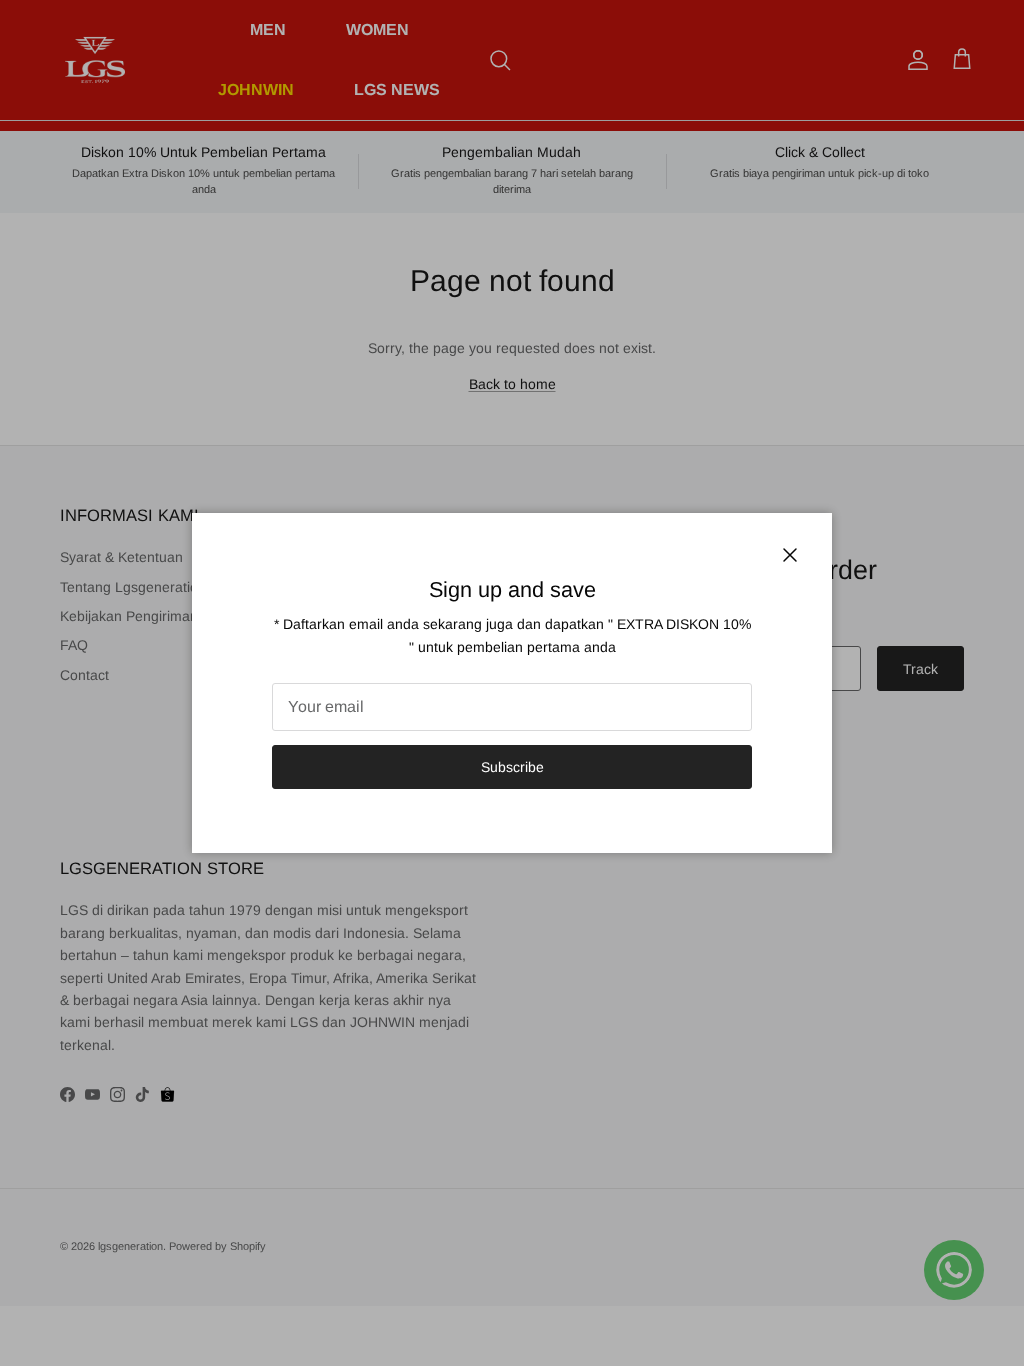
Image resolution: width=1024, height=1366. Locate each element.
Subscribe (512, 767)
